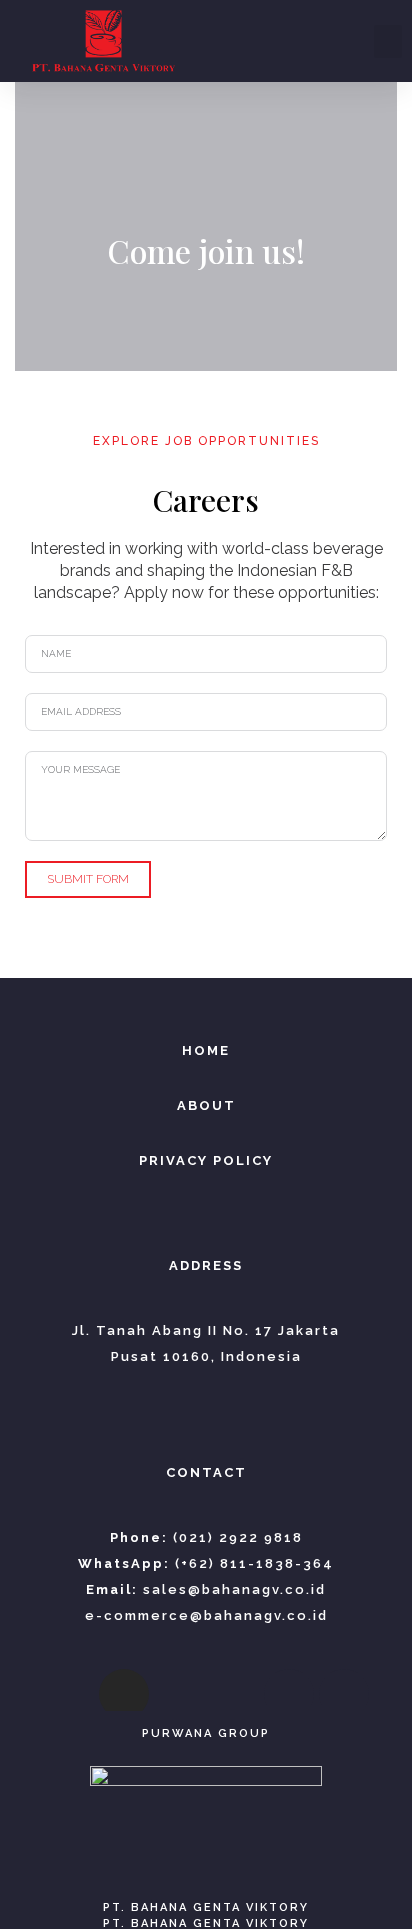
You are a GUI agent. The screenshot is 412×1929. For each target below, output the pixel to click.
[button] (388, 41)
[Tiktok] (179, 1694)
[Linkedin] (234, 1694)
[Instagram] (124, 1694)
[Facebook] (69, 1694)
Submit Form (88, 879)
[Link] (344, 1694)
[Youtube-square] (289, 1694)
